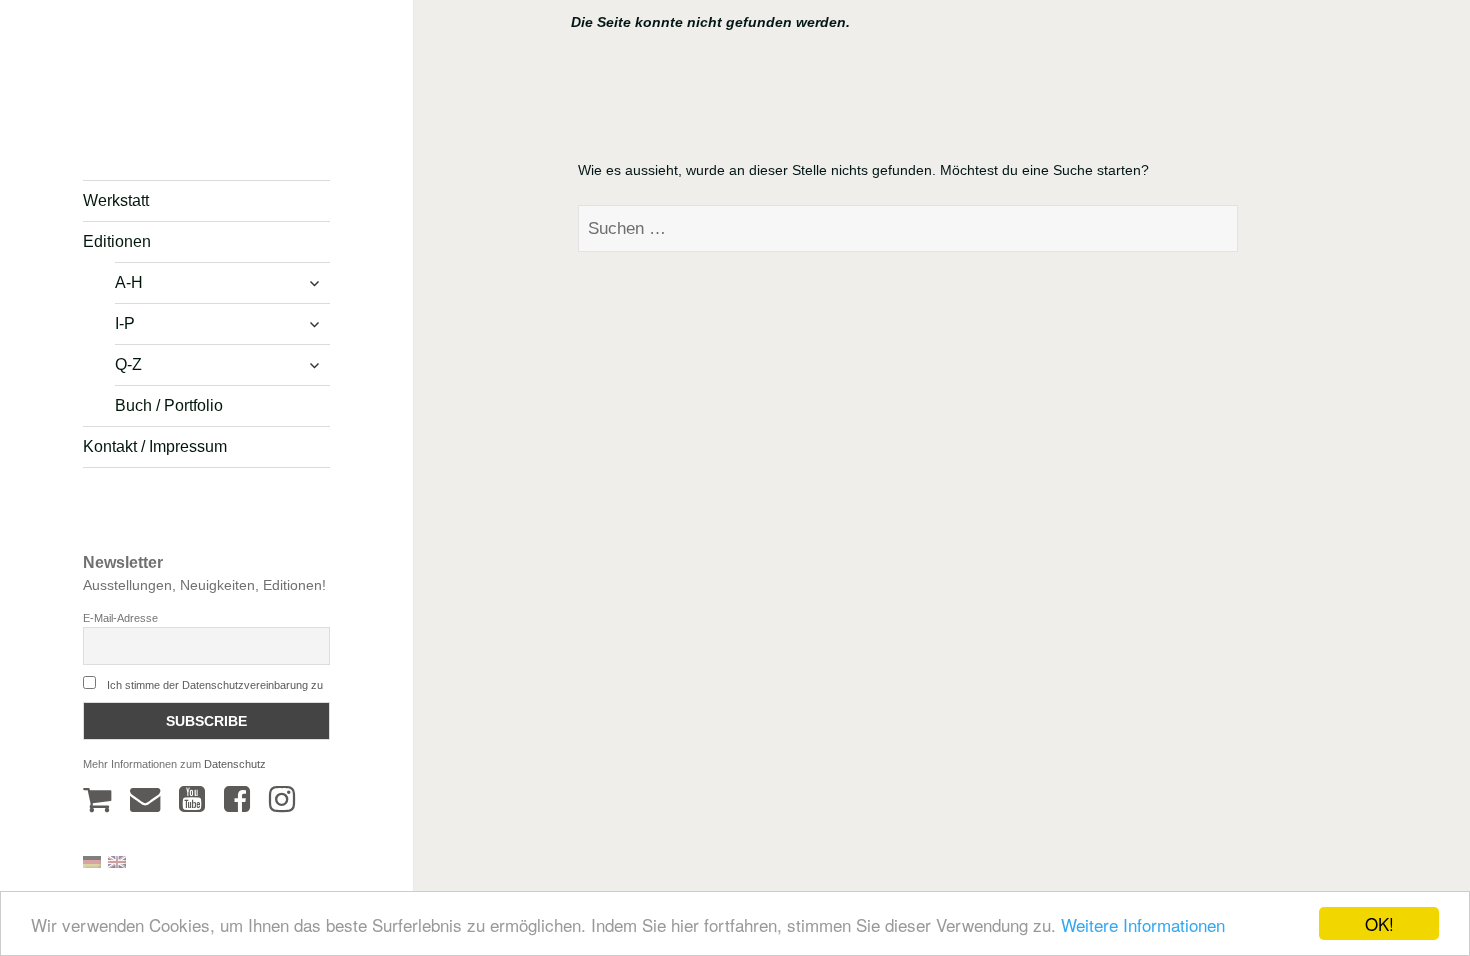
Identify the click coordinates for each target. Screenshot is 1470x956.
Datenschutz (235, 764)
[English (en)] (117, 860)
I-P (125, 323)
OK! (1379, 923)
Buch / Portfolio (169, 405)
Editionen (117, 241)
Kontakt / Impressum (155, 446)
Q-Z (128, 364)
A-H (129, 282)
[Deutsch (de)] (92, 860)
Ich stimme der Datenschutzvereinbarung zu (215, 685)
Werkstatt (116, 200)
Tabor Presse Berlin (140, 126)
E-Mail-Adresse (120, 618)
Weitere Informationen (1143, 924)
